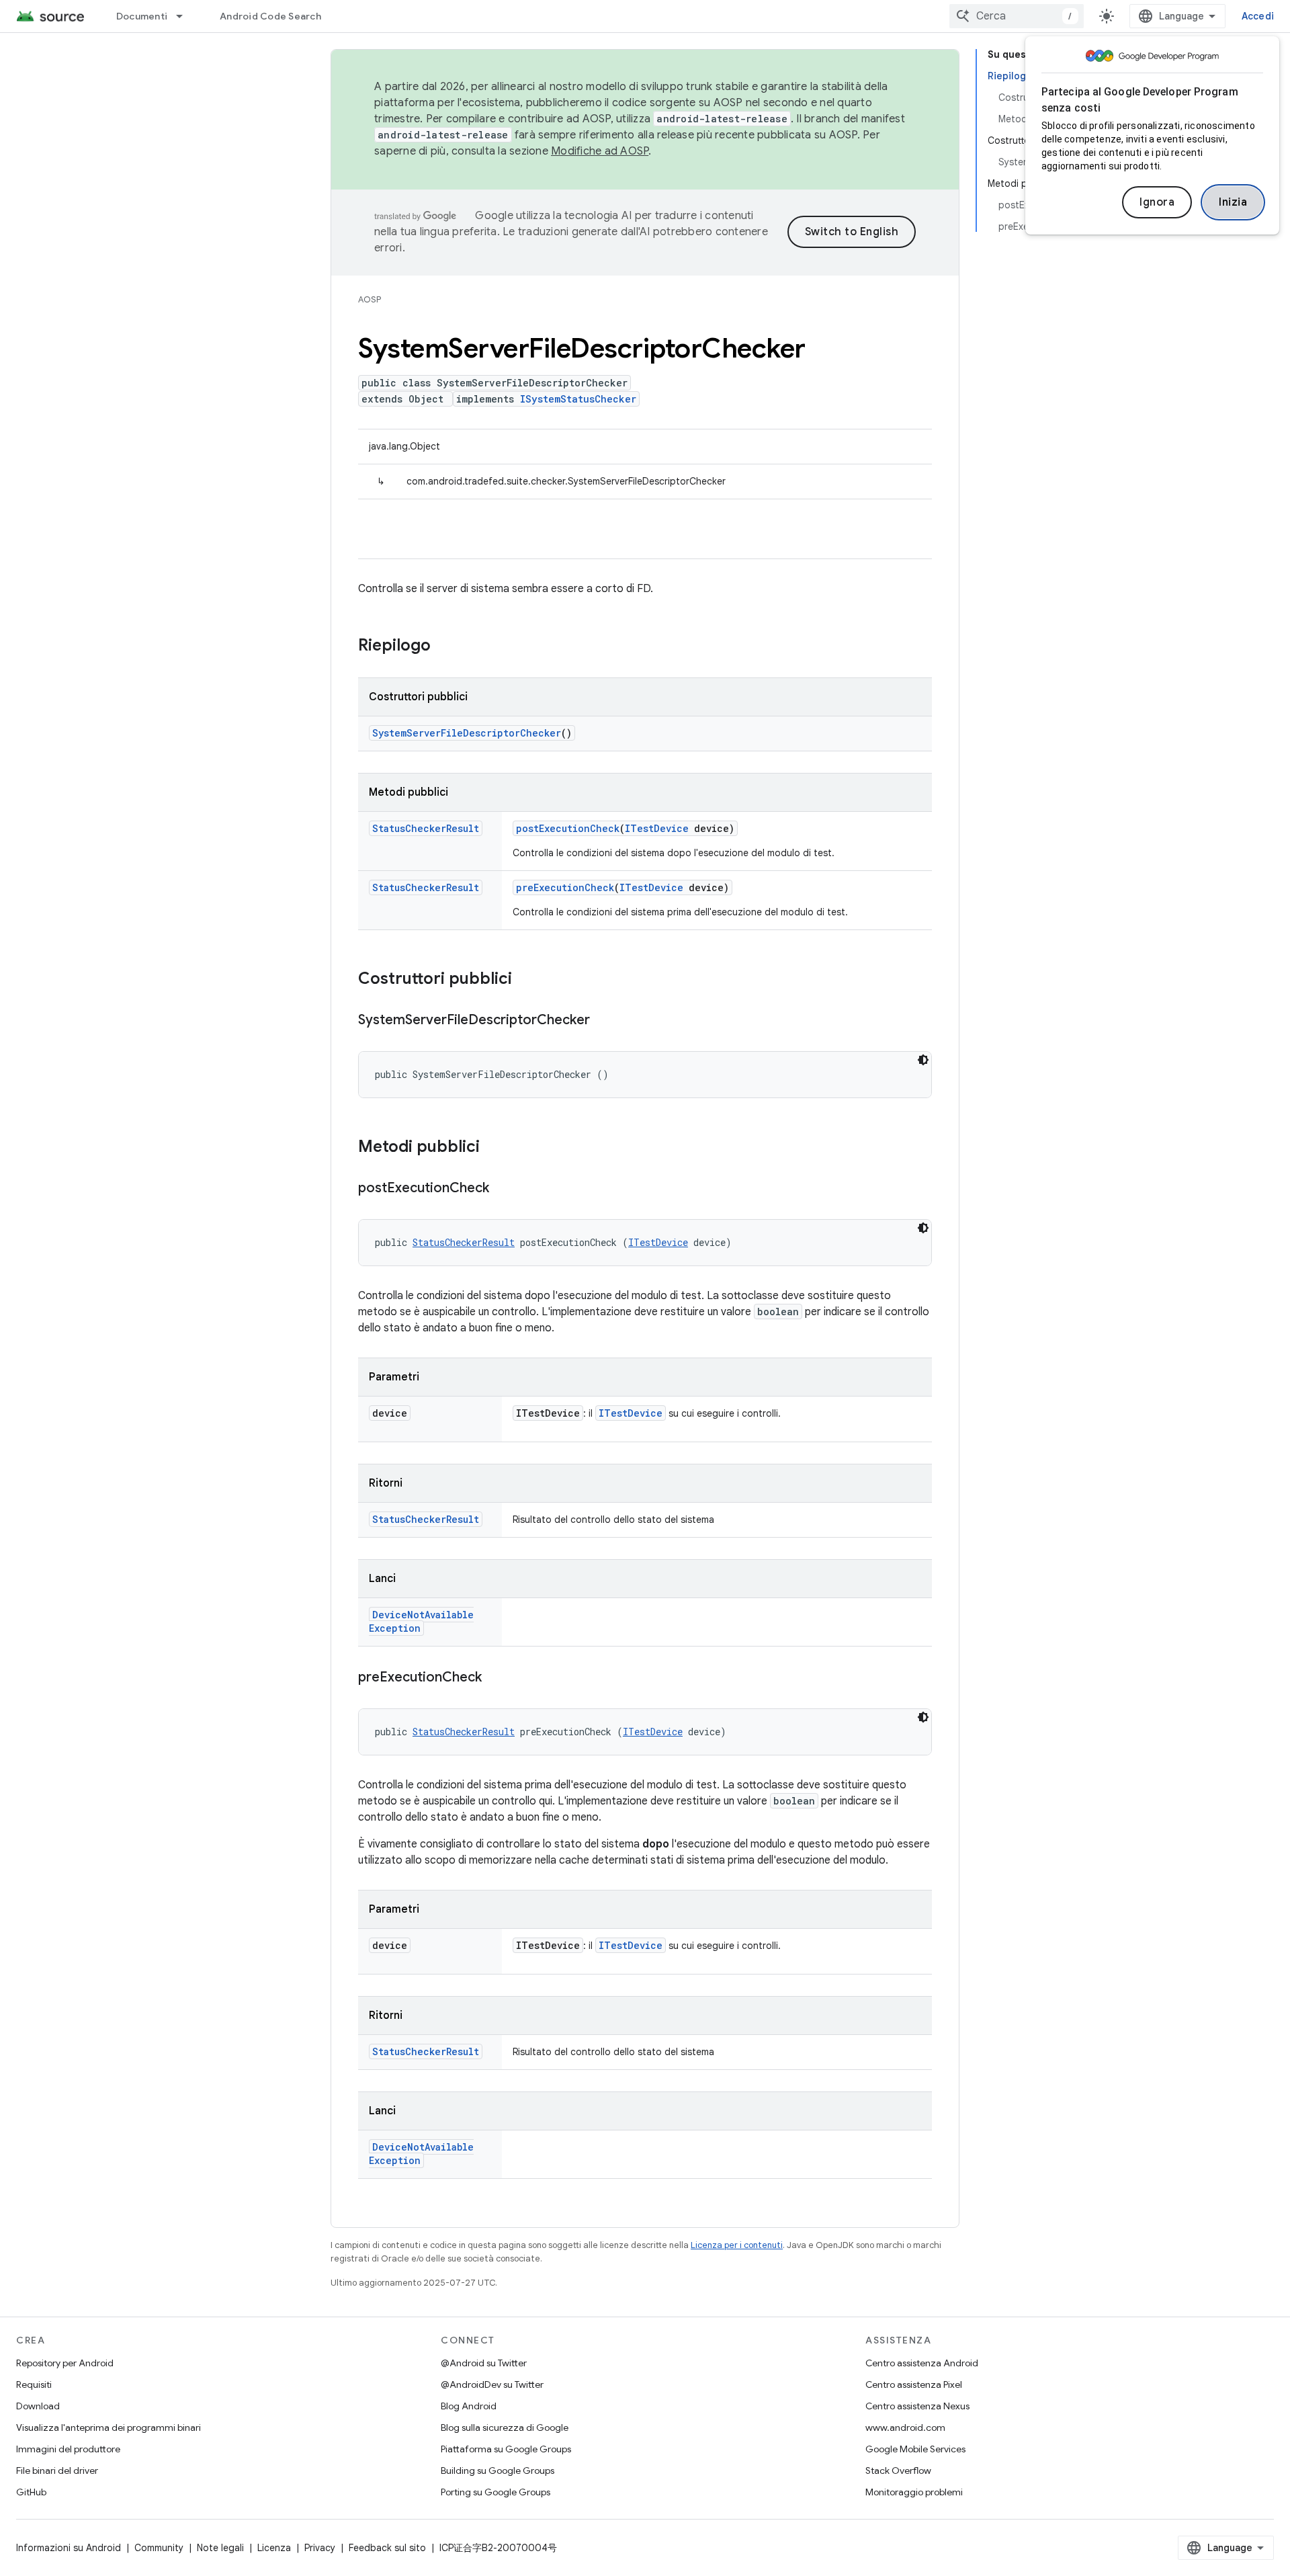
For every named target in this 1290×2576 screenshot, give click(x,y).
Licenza (274, 2548)
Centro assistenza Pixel (914, 2384)
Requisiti (34, 2384)
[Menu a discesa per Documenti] (185, 16)
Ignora (1157, 202)
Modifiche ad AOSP (600, 151)
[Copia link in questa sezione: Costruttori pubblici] (525, 980)
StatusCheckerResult (426, 828)
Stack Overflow (898, 2470)
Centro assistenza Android (922, 2363)
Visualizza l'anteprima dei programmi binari (109, 2427)
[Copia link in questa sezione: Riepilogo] (444, 647)
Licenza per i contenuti (737, 2245)
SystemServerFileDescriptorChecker (467, 733)
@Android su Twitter (484, 2363)
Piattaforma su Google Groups (506, 2449)
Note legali (220, 2548)
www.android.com (905, 2427)
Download (38, 2406)
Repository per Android (65, 2363)
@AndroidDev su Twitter (492, 2384)
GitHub (31, 2492)
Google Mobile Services (915, 2449)
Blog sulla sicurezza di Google (505, 2427)
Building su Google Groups (498, 2470)
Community (159, 2548)
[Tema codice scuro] (923, 1060)
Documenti (142, 16)
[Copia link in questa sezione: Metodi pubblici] (493, 1148)
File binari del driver (57, 2470)
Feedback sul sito (387, 2548)
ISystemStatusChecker (578, 399)
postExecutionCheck (568, 828)
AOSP (370, 299)
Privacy (320, 2548)
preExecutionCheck (565, 887)
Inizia (1233, 202)
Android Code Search (270, 16)
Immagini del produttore (68, 2449)
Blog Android (469, 2406)
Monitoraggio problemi (914, 2492)
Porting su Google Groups (496, 2492)
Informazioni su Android (69, 2548)
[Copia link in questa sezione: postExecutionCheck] (503, 1189)
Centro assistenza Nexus (917, 2406)
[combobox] (1017, 16)
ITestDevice (657, 828)
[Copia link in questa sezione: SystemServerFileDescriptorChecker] (603, 1021)
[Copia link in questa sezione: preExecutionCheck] (495, 1678)
